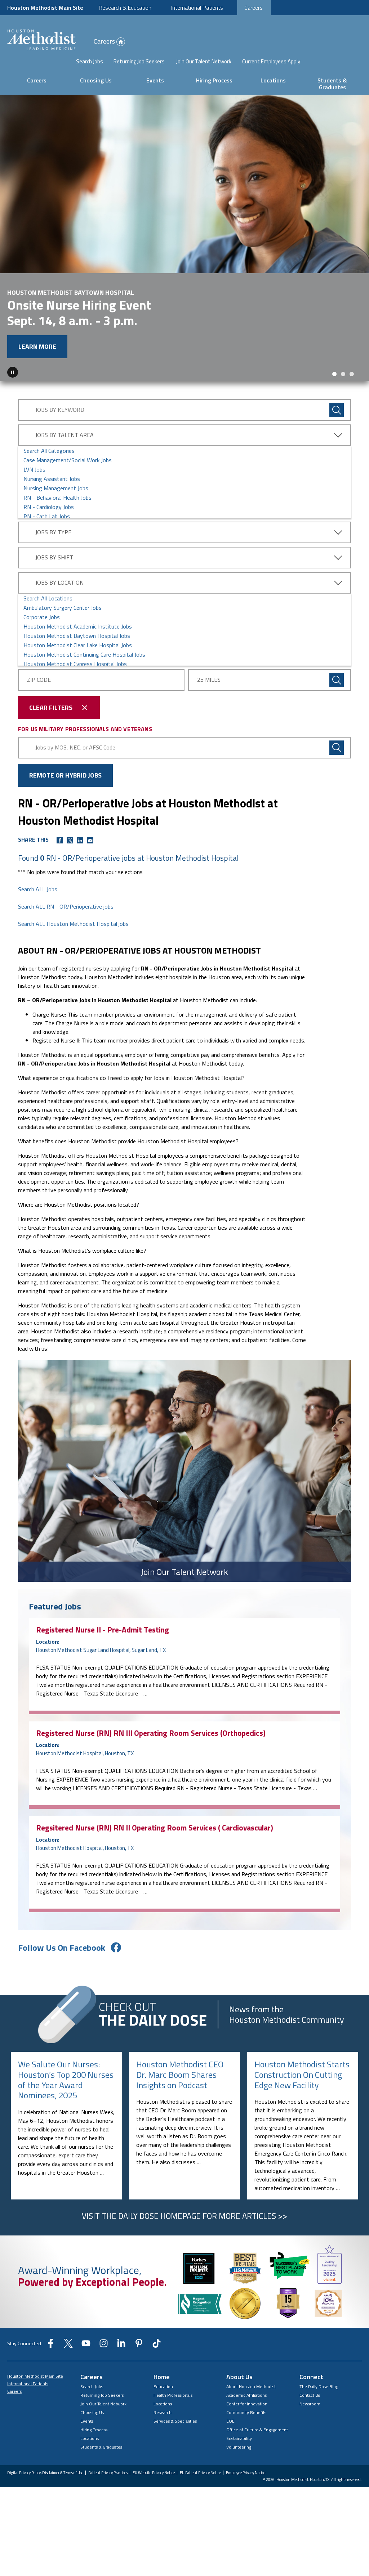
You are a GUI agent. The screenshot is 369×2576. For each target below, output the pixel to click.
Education (163, 2386)
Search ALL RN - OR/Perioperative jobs (66, 906)
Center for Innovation (247, 2404)
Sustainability (239, 2438)
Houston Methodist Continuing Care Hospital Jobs (84, 654)
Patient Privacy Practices (108, 2473)
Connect (311, 2377)
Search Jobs (90, 62)
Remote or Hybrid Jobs (65, 775)
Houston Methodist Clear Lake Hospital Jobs (78, 645)
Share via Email (90, 840)
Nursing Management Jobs (56, 488)
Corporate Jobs (42, 617)
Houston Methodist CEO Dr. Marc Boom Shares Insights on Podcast (180, 2075)
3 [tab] (352, 374)
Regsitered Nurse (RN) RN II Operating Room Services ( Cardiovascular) (155, 1828)
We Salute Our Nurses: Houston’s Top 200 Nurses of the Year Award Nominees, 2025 (66, 2080)
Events (155, 80)
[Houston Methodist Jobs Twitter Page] (68, 2346)
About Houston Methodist (251, 2386)
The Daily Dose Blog (319, 2386)
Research (163, 2412)
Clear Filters (51, 708)
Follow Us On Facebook (62, 1947)
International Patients (197, 8)
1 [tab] (334, 374)
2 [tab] (343, 374)
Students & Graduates (332, 84)
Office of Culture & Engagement (257, 2430)
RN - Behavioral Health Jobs (57, 497)
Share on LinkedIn (80, 840)
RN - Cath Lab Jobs (47, 516)
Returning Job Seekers (139, 62)
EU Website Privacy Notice (154, 2473)
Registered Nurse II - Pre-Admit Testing (103, 1630)
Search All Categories (49, 451)
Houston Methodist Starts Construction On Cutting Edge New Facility (302, 2075)
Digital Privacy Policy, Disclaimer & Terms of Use (45, 2473)
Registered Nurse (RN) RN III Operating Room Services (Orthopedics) (151, 1733)
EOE (230, 2421)
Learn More (37, 346)
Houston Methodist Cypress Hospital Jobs (75, 664)
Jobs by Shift (54, 557)
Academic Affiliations (246, 2395)
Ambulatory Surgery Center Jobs (63, 608)
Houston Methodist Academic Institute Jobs (78, 626)
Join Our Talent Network (204, 62)
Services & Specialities (175, 2421)
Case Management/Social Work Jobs (68, 460)
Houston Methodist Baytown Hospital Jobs (77, 636)
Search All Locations (48, 598)
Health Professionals (173, 2395)
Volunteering (239, 2447)
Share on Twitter (70, 840)
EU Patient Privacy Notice (200, 2473)
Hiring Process (214, 80)
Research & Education (125, 8)
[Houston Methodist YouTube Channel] (86, 2346)
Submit (337, 680)
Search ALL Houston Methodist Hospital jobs (73, 924)
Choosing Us (96, 80)
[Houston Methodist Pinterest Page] (139, 2346)
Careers (254, 8)
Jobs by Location (59, 582)
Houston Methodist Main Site (45, 8)
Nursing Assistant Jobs (52, 479)
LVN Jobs (34, 469)
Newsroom (310, 2404)
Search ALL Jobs (38, 889)
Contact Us (310, 2395)
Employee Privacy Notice (246, 2473)
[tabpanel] (184, 238)
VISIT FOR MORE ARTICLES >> (184, 2216)
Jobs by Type (53, 532)
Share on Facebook (60, 840)
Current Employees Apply (271, 62)
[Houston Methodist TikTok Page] (157, 2346)
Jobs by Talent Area (65, 435)
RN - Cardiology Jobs (49, 507)
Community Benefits (246, 2412)
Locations (273, 80)
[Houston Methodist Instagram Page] (104, 2346)
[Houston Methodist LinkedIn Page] (121, 2346)
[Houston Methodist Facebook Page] (51, 2346)
